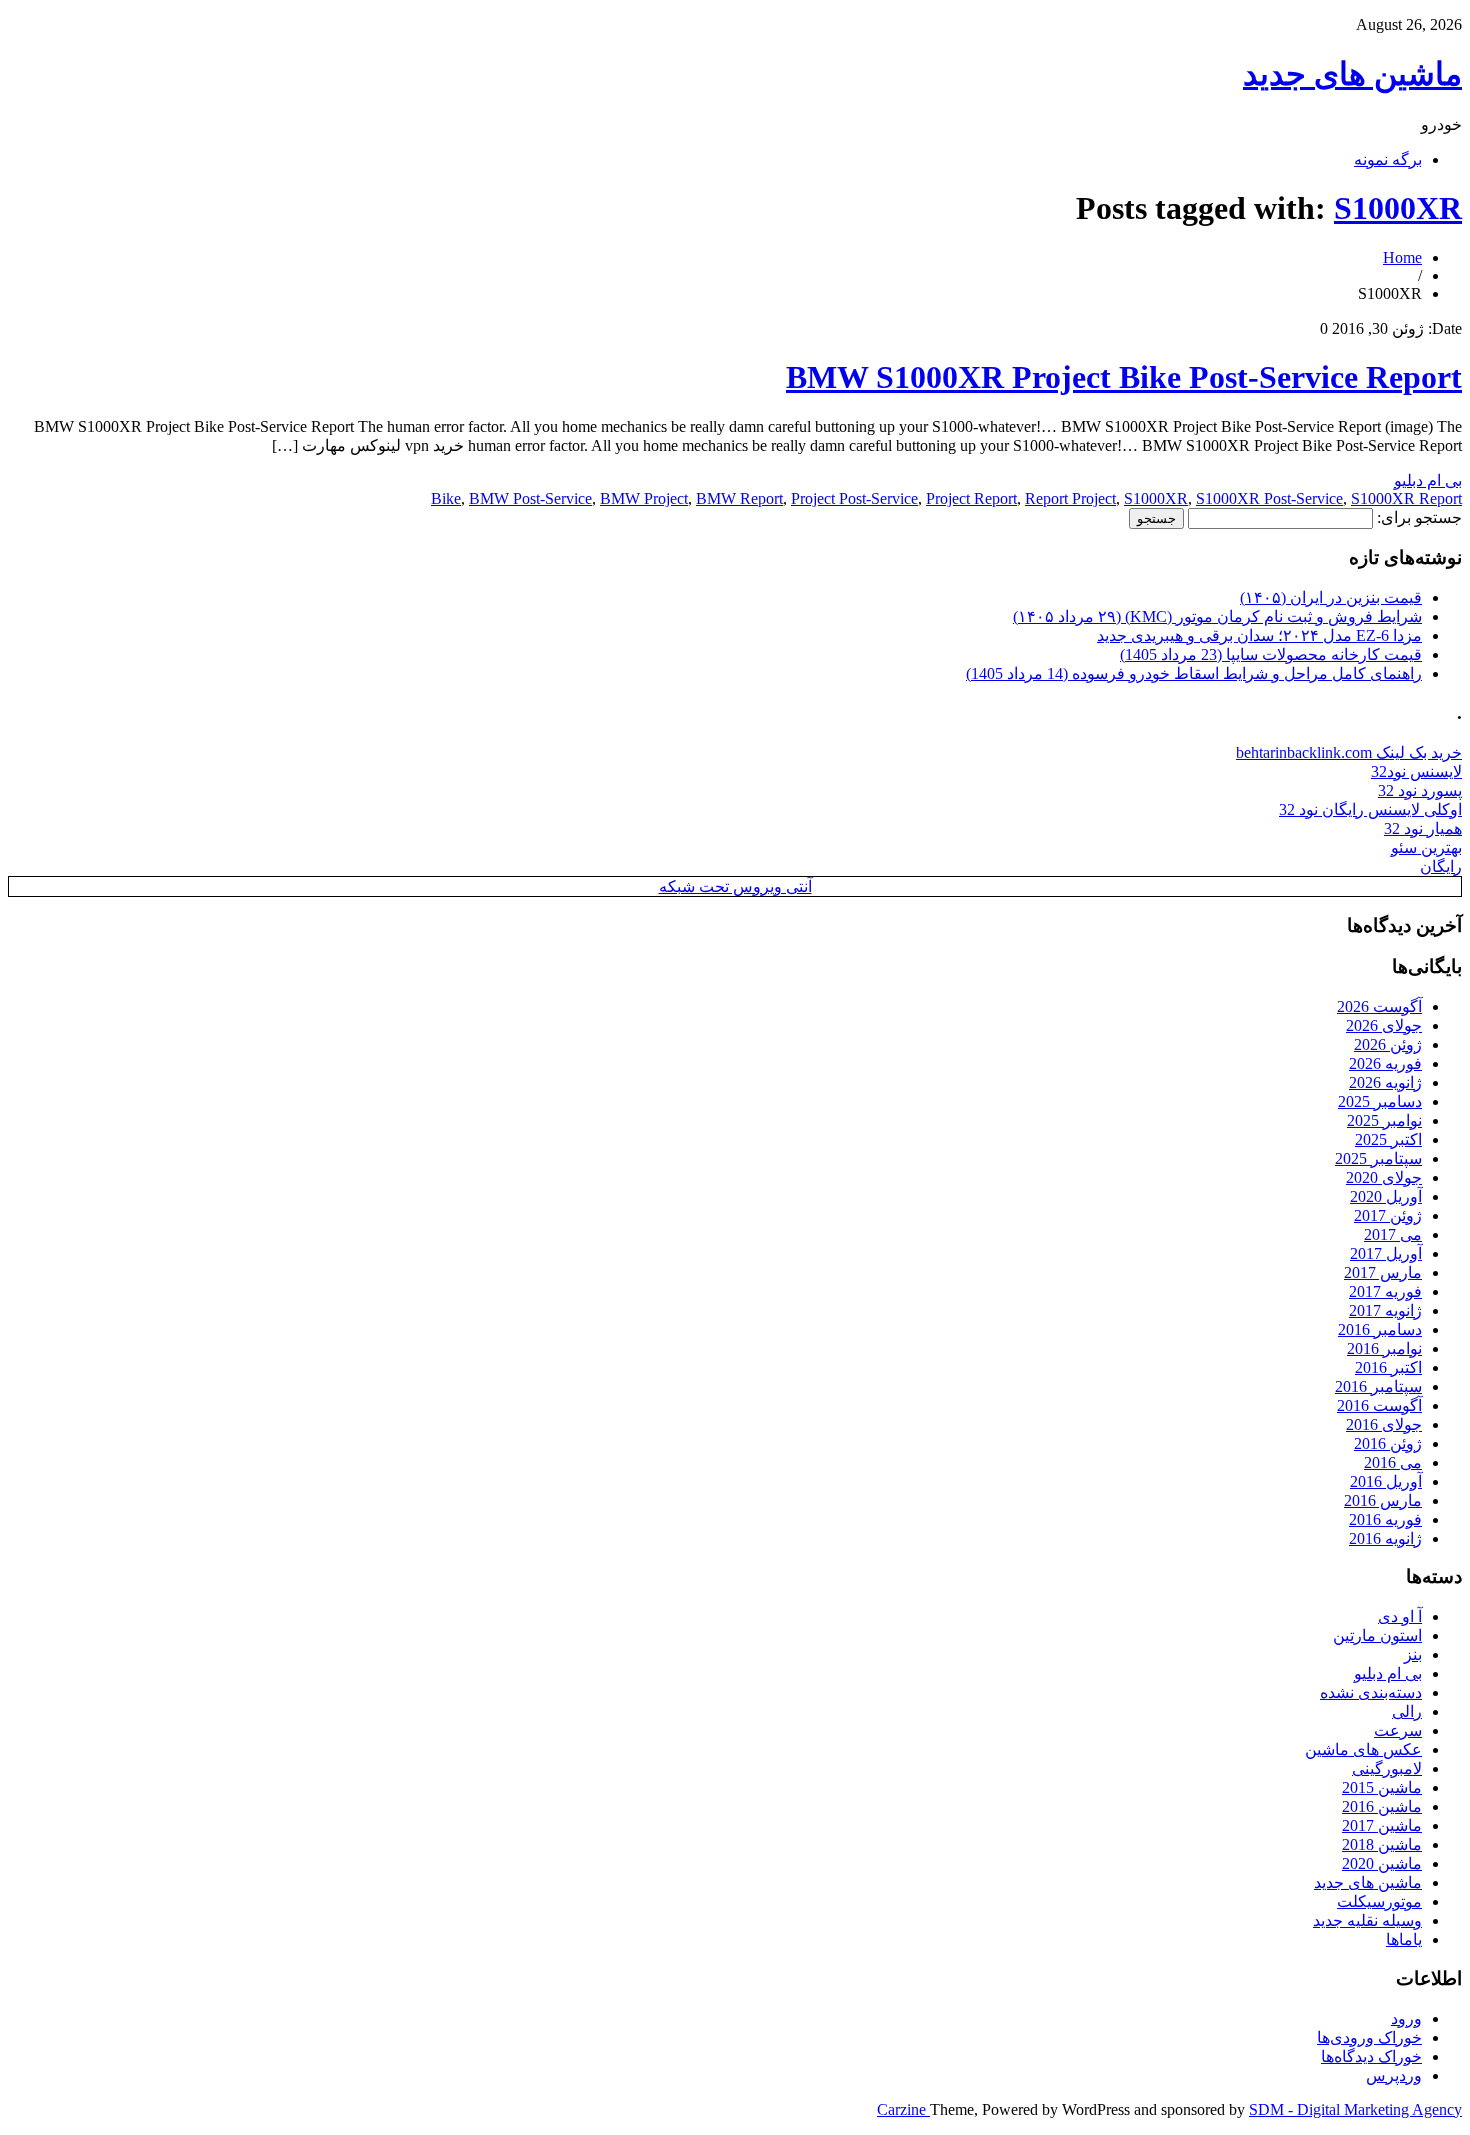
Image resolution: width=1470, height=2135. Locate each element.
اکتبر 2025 (1388, 1139)
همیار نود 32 (1423, 828)
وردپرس (1394, 2075)
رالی (1407, 1711)
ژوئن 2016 (1388, 1443)
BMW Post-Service (530, 498)
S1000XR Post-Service (1269, 498)
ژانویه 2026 (1385, 1082)
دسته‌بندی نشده (1371, 1692)
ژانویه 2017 (1385, 1310)
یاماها (1404, 1939)
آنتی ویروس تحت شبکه (735, 886)
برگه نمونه (1388, 159)
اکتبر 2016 (1388, 1367)
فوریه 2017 (1385, 1291)
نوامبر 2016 (1384, 1348)
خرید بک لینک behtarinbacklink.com (1349, 752)
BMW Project (644, 498)
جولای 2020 (1384, 1177)
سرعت (1398, 1730)
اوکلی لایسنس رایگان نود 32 (1370, 809)
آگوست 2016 (1379, 1405)
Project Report (971, 498)
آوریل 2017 (1386, 1253)
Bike (446, 498)
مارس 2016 (1383, 1500)
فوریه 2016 (1385, 1519)
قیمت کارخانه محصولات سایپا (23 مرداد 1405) (1271, 654)
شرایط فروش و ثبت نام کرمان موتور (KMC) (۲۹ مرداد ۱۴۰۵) (1217, 616)
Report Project (1070, 498)
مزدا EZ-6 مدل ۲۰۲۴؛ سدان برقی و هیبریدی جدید (1259, 635)
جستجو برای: (1419, 517)
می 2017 (1393, 1234)
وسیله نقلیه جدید (1367, 1920)
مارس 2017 (1383, 1272)
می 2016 (1393, 1462)
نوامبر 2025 (1384, 1120)
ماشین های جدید (1352, 74)
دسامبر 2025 (1380, 1101)
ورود (1406, 2018)
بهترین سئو (1426, 847)
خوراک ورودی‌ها (1369, 2037)
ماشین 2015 (1382, 1787)
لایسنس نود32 (1416, 771)
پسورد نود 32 (1420, 790)
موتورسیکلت (1379, 1901)
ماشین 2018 (1382, 1844)
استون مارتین (1377, 1635)
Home (1402, 257)
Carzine (903, 2109)
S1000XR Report (1406, 498)
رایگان (1441, 866)
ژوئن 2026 (1388, 1044)
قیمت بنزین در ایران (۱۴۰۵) (1331, 597)
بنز (1413, 1654)
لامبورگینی (1387, 1768)
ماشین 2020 (1382, 1863)
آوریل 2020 (1386, 1196)
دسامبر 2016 (1380, 1329)
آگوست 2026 (1379, 1006)
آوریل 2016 (1386, 1481)
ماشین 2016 (1382, 1806)
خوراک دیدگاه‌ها (1371, 2056)
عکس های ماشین (1363, 1749)
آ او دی (1400, 1616)
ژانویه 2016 (1385, 1538)
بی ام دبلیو (1428, 480)
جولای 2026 (1384, 1025)
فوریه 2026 (1385, 1063)
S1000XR (1398, 208)
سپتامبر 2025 (1378, 1158)
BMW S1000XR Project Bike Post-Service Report (1124, 377)
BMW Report (739, 498)
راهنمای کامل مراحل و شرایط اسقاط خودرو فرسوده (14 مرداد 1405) (1194, 673)
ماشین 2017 (1382, 1825)
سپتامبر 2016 (1378, 1386)
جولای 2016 (1384, 1424)
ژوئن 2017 (1388, 1215)
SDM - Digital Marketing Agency (1355, 2109)
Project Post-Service (854, 498)
